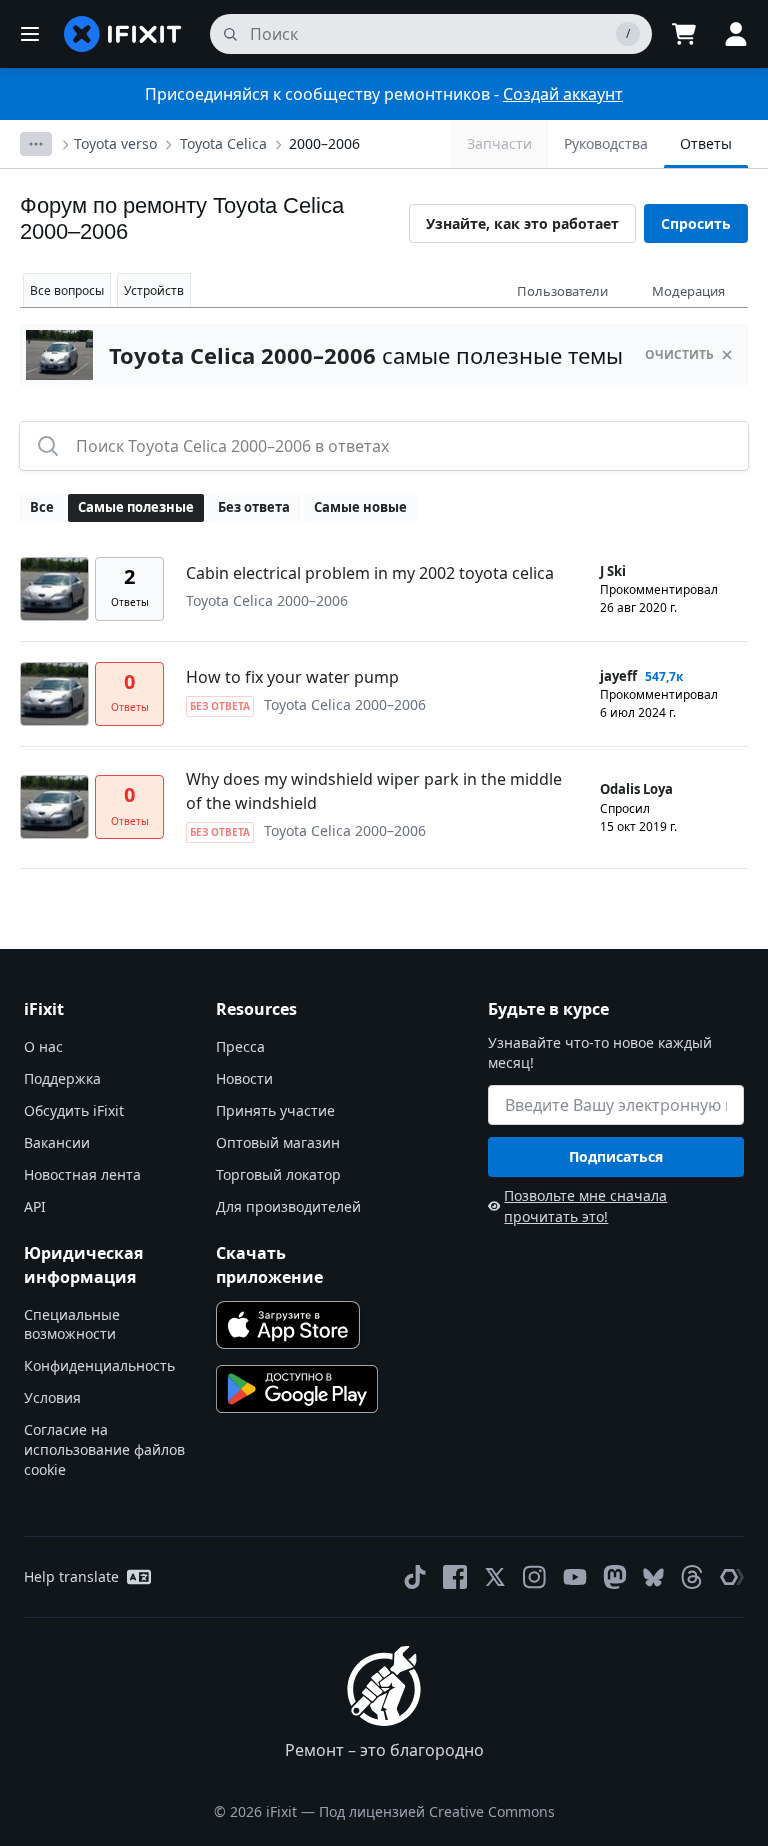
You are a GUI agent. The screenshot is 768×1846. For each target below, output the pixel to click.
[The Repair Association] (732, 1577)
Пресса (240, 1046)
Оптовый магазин (278, 1142)
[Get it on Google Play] (297, 1389)
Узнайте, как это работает (522, 223)
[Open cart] (684, 34)
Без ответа (254, 507)
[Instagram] (535, 1577)
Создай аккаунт (563, 94)
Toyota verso (115, 143)
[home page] (123, 34)
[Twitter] (495, 1577)
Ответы (706, 143)
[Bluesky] (653, 1577)
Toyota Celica (223, 143)
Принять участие (275, 1110)
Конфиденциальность (99, 1365)
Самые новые (360, 507)
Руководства (606, 143)
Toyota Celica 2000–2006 (267, 600)
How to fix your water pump (292, 677)
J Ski (613, 571)
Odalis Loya (636, 789)
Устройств (154, 290)
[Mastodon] (615, 1577)
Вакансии (57, 1142)
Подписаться (616, 1156)
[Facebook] (455, 1577)
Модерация (688, 291)
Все (42, 507)
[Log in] (736, 34)
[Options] (36, 144)
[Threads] (692, 1577)
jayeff (618, 676)
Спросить (696, 223)
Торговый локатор (278, 1174)
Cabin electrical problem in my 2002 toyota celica (370, 573)
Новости (244, 1078)
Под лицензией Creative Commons (437, 1811)
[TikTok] (415, 1577)
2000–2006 (324, 143)
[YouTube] (575, 1577)
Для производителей (288, 1206)
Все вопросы (67, 290)
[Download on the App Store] (288, 1325)
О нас (43, 1046)
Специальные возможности (72, 1324)
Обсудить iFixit (74, 1110)
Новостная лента (82, 1174)
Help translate (71, 1576)
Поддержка (62, 1078)
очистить (679, 354)
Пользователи (562, 291)
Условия (52, 1397)
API (35, 1206)
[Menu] (30, 34)
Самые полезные (136, 507)
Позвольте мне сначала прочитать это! (585, 1206)
